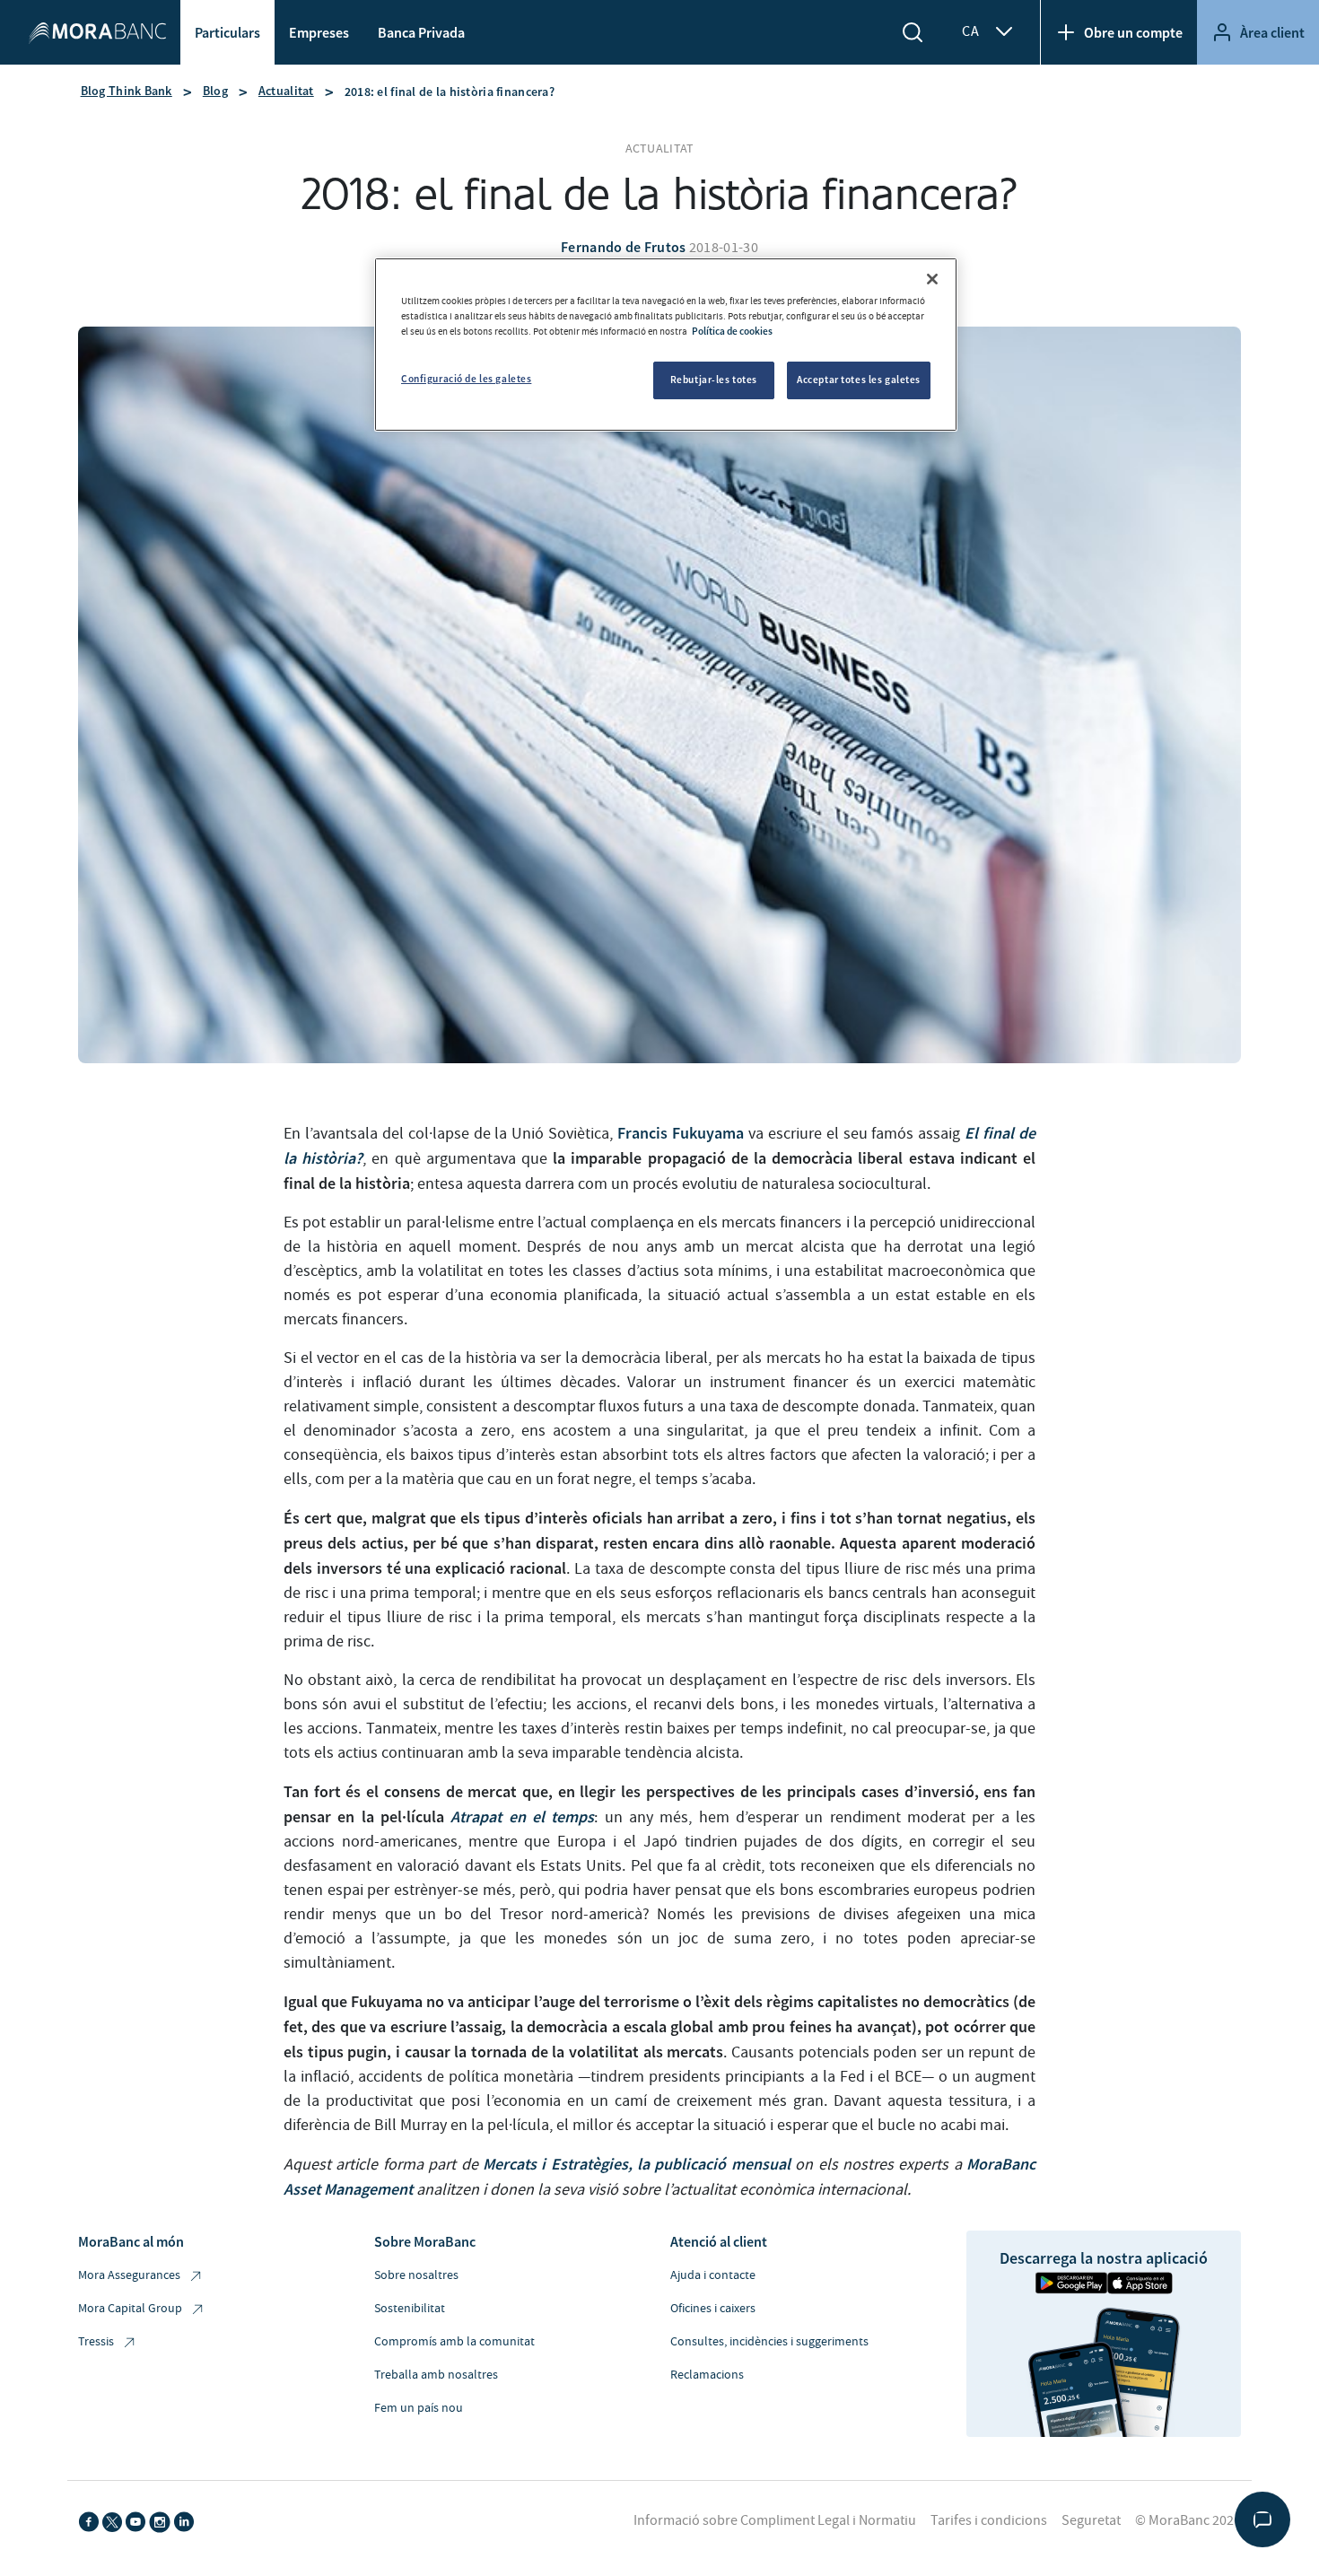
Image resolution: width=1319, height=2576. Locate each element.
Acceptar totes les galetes (859, 380)
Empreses (319, 32)
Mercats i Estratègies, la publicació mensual (634, 2164)
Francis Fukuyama (681, 1133)
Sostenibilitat (410, 2309)
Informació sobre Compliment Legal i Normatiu (775, 2520)
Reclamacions (707, 2375)
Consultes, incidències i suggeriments (769, 2342)
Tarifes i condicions (989, 2520)
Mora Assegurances (129, 2275)
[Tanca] (932, 279)
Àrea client (1272, 32)
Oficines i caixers (713, 2309)
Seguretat (1091, 2520)
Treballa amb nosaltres (436, 2375)
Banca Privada (421, 32)
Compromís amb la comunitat (454, 2342)
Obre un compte (1133, 32)
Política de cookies (732, 331)
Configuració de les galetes (466, 379)
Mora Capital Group (130, 2309)
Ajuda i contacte (713, 2275)
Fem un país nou (419, 2408)
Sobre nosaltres (416, 2275)
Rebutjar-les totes (714, 380)
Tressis (96, 2342)
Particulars (227, 32)
